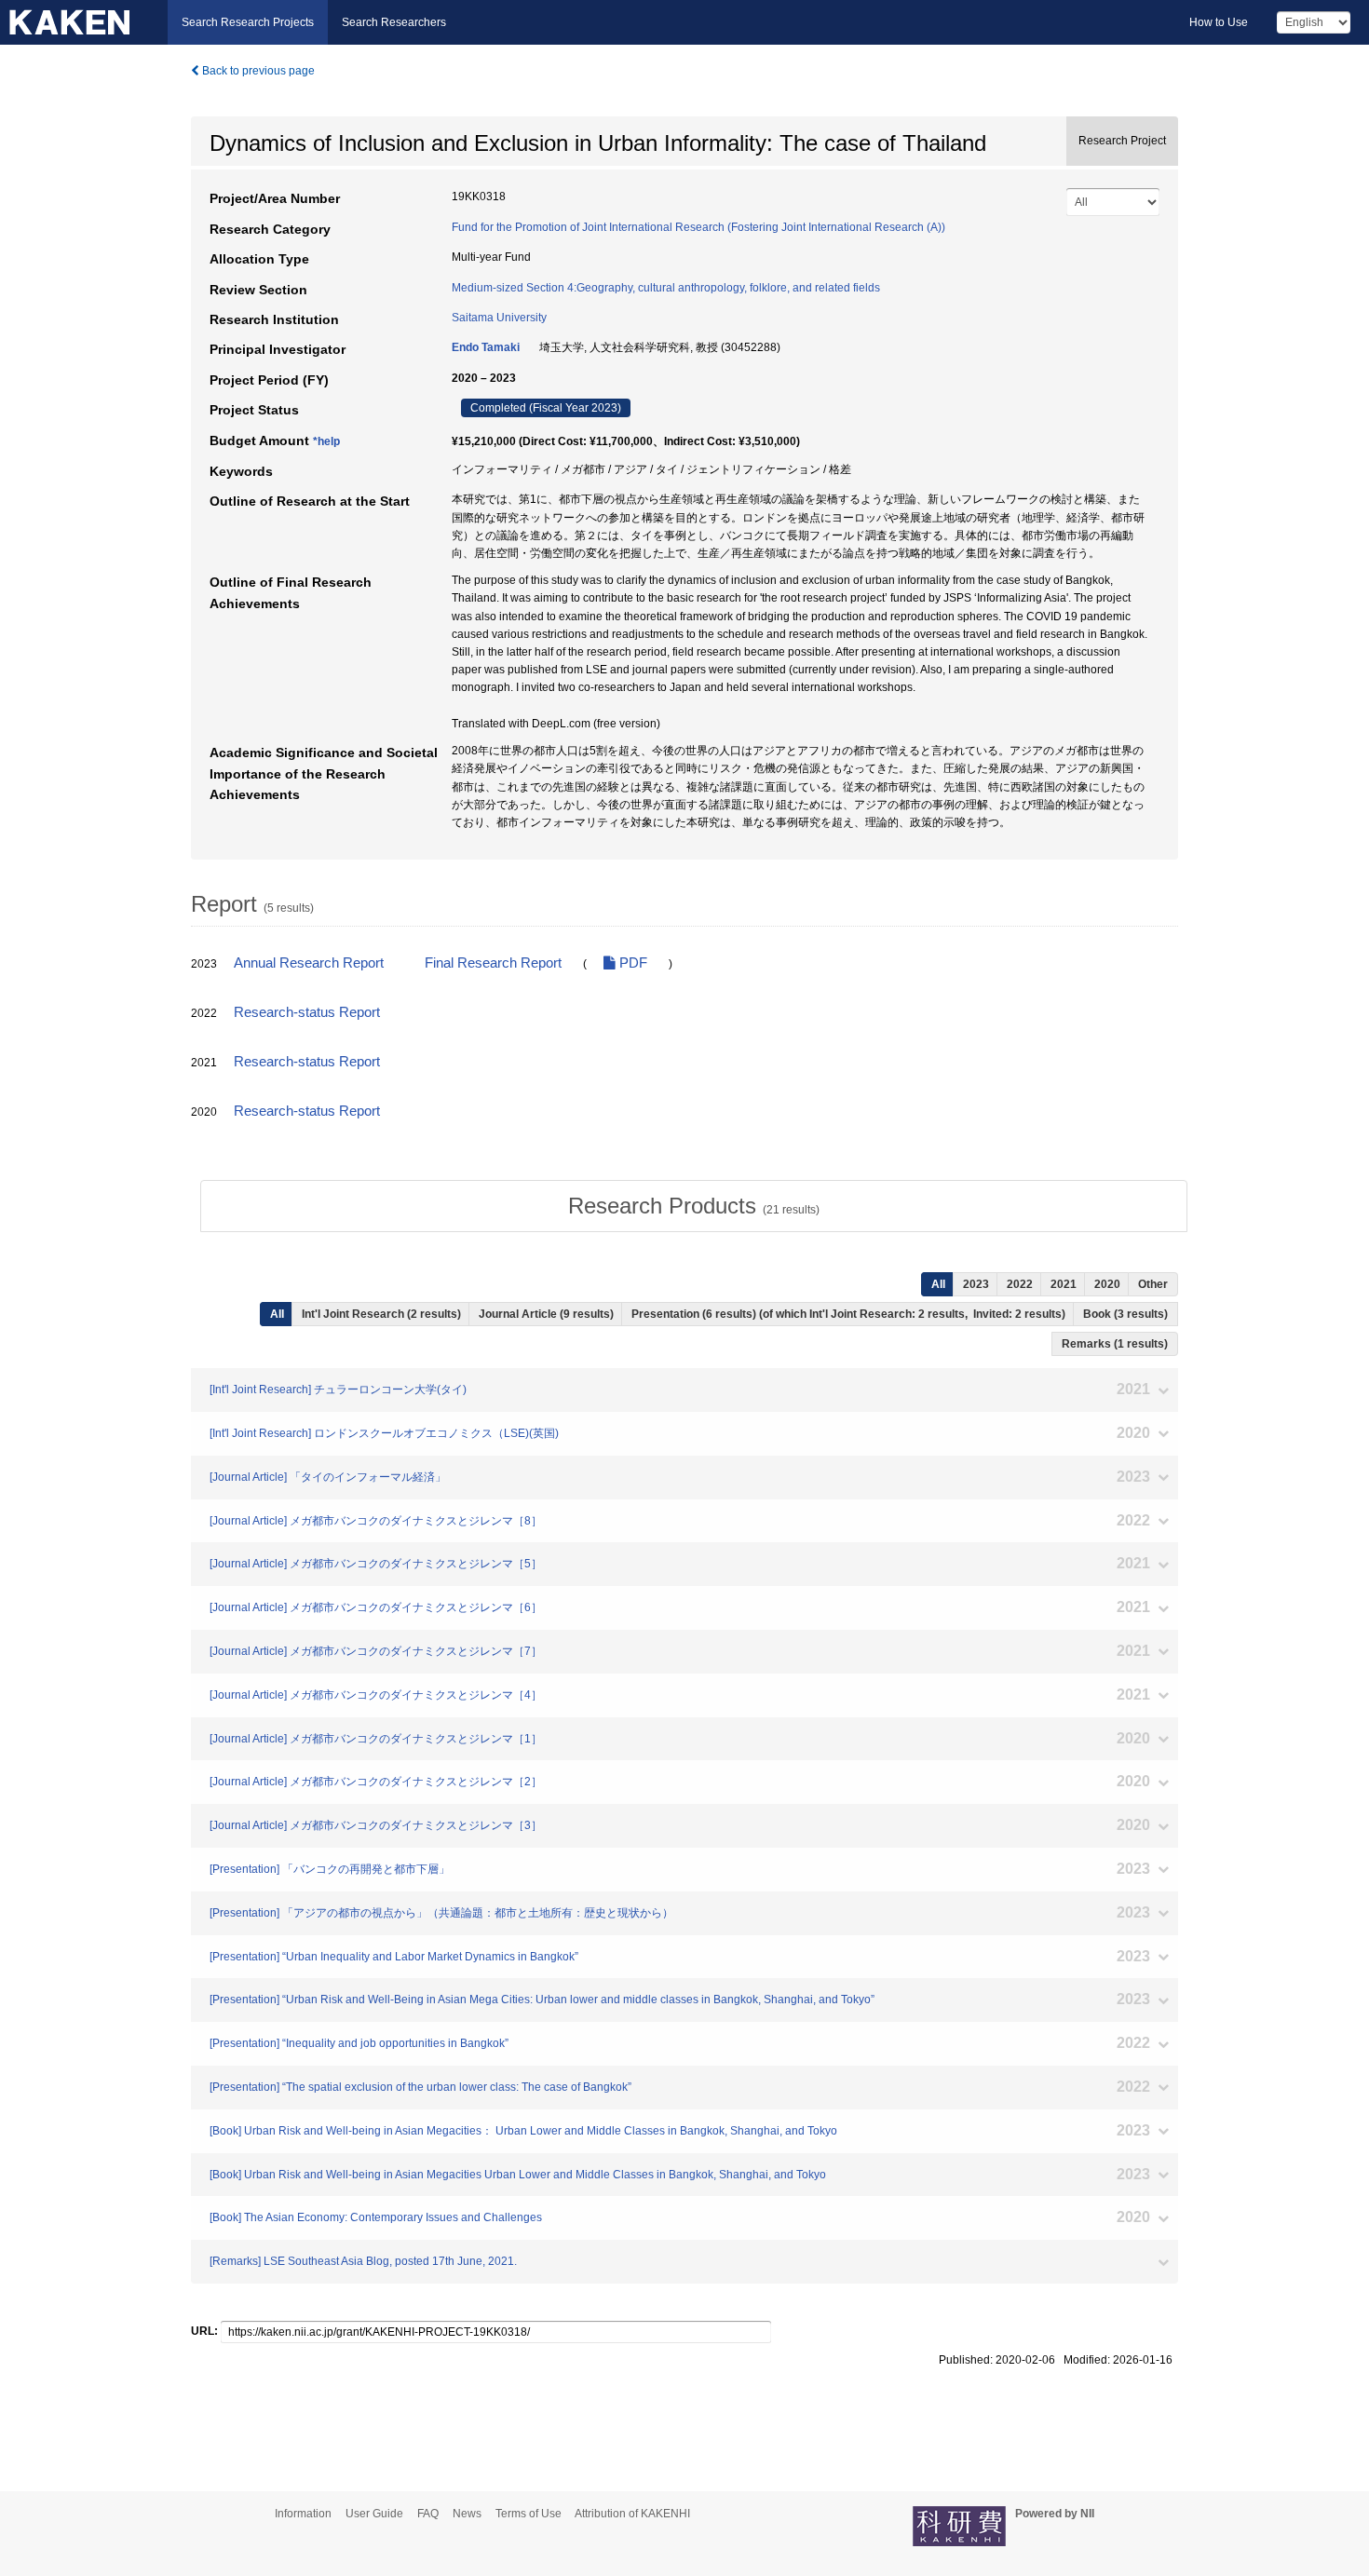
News (467, 2514)
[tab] (694, 1206)
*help (326, 441)
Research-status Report (307, 1012)
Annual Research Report (309, 963)
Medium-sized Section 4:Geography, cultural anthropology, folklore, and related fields (666, 288)
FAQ (428, 2514)
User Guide (374, 2514)
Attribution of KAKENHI (632, 2514)
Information (303, 2514)
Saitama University (499, 318)
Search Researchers (394, 22)
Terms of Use (529, 2514)
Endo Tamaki (486, 347)
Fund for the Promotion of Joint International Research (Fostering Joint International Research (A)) (698, 227)
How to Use (1219, 22)
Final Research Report (493, 963)
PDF (631, 963)
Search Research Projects (248, 22)
